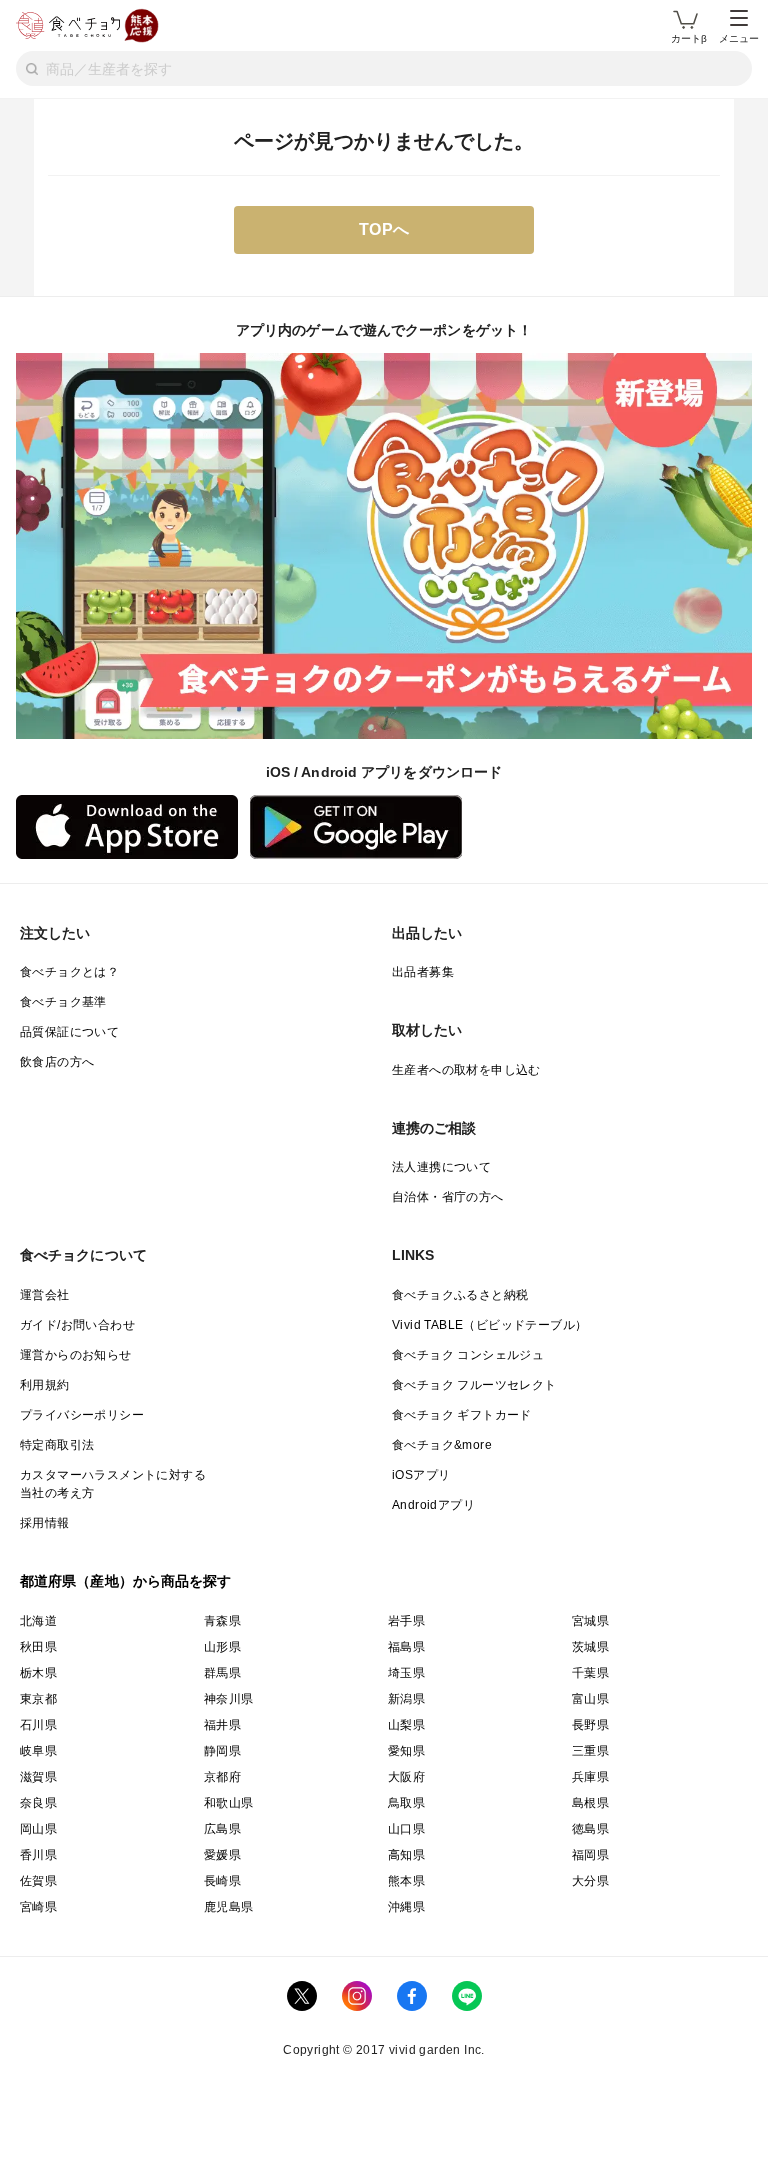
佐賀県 (38, 1881)
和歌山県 (229, 1803)
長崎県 (222, 1881)
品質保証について (69, 1032)
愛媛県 (222, 1855)
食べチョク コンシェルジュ (468, 1355)
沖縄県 (406, 1907)
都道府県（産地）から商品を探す (126, 1581)
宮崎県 (38, 1907)
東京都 (38, 1699)
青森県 (222, 1621)
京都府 (222, 1777)
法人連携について (441, 1167)
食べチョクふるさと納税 (460, 1295)
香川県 (38, 1855)
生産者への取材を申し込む (466, 1070)
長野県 (590, 1725)
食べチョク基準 (63, 1002)
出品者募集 (423, 972)
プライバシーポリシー (82, 1415)
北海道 (38, 1621)
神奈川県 (229, 1699)
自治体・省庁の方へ (448, 1197)
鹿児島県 (229, 1907)
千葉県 (590, 1673)
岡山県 (38, 1829)
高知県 (406, 1855)
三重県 (590, 1751)
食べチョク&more (442, 1445)
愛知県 (406, 1751)
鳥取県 (406, 1803)
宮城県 (590, 1621)
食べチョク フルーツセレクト (474, 1385)
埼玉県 (406, 1673)
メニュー (739, 38)
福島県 (406, 1647)
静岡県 (222, 1751)
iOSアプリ (421, 1475)
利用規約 (45, 1385)
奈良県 (38, 1803)
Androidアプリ (433, 1505)
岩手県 (406, 1621)
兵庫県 (590, 1777)
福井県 (222, 1725)
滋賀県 (38, 1777)
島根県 (590, 1803)
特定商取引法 (57, 1445)
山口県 (406, 1829)
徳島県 (590, 1829)
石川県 (38, 1725)
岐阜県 (38, 1751)
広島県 (222, 1829)
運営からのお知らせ (76, 1355)
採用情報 (45, 1523)
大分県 (590, 1881)
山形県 (222, 1647)
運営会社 (45, 1295)
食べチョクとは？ (69, 972)
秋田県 (38, 1647)
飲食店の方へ (57, 1062)
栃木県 (38, 1673)
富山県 (590, 1699)
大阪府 (406, 1777)
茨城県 (590, 1647)
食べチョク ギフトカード (462, 1415)
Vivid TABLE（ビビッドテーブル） (489, 1325)
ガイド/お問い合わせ (77, 1325)
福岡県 (590, 1855)
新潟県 (406, 1699)
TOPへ (384, 229)
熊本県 (406, 1881)
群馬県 (222, 1673)
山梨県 (406, 1725)
